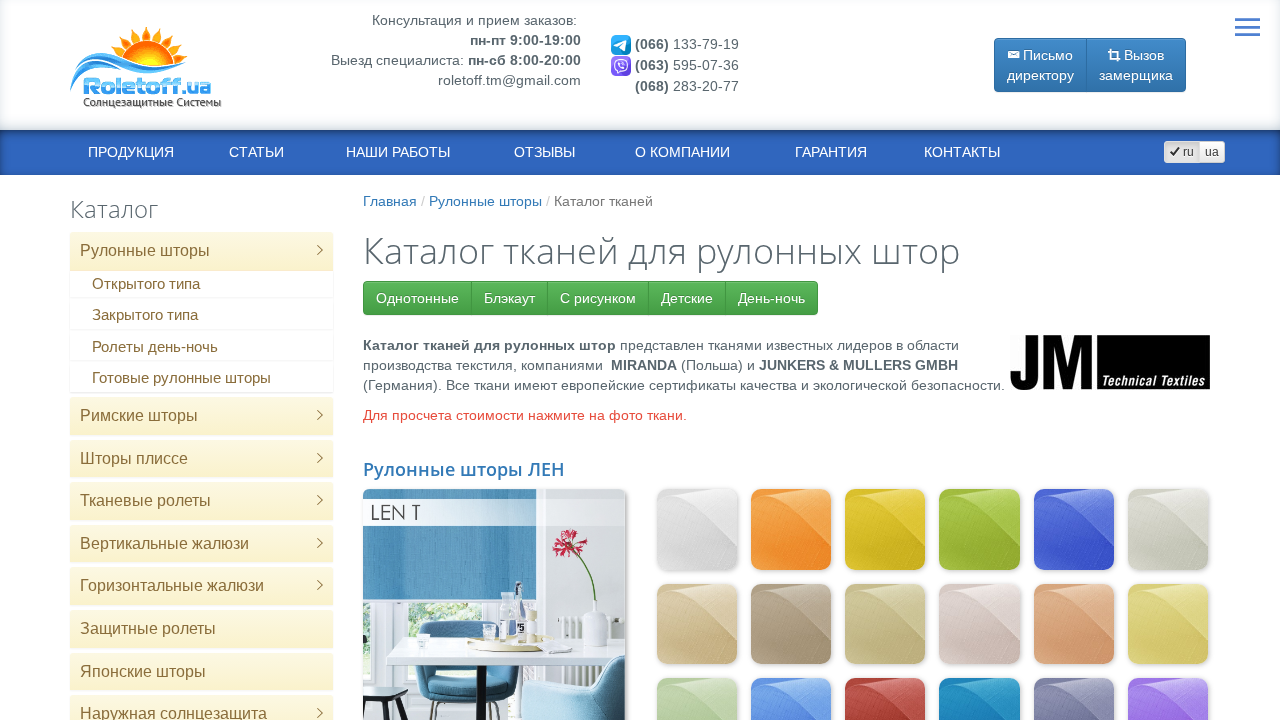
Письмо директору (1040, 65)
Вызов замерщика (1136, 65)
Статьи (256, 152)
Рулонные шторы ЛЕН (464, 469)
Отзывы (544, 152)
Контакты (962, 152)
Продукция (131, 152)
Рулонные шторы (145, 250)
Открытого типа (146, 283)
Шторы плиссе (134, 458)
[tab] (201, 251)
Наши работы (398, 152)
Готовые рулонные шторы (181, 377)
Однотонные (417, 298)
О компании (682, 152)
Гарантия (831, 152)
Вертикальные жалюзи (164, 543)
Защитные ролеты (148, 628)
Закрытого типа (145, 314)
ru (1187, 152)
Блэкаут (509, 298)
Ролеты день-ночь (155, 346)
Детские (687, 298)
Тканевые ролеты (145, 500)
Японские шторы (143, 671)
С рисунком (598, 298)
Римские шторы (139, 415)
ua (1212, 152)
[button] (320, 251)
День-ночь (771, 298)
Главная (390, 201)
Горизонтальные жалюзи (172, 585)
